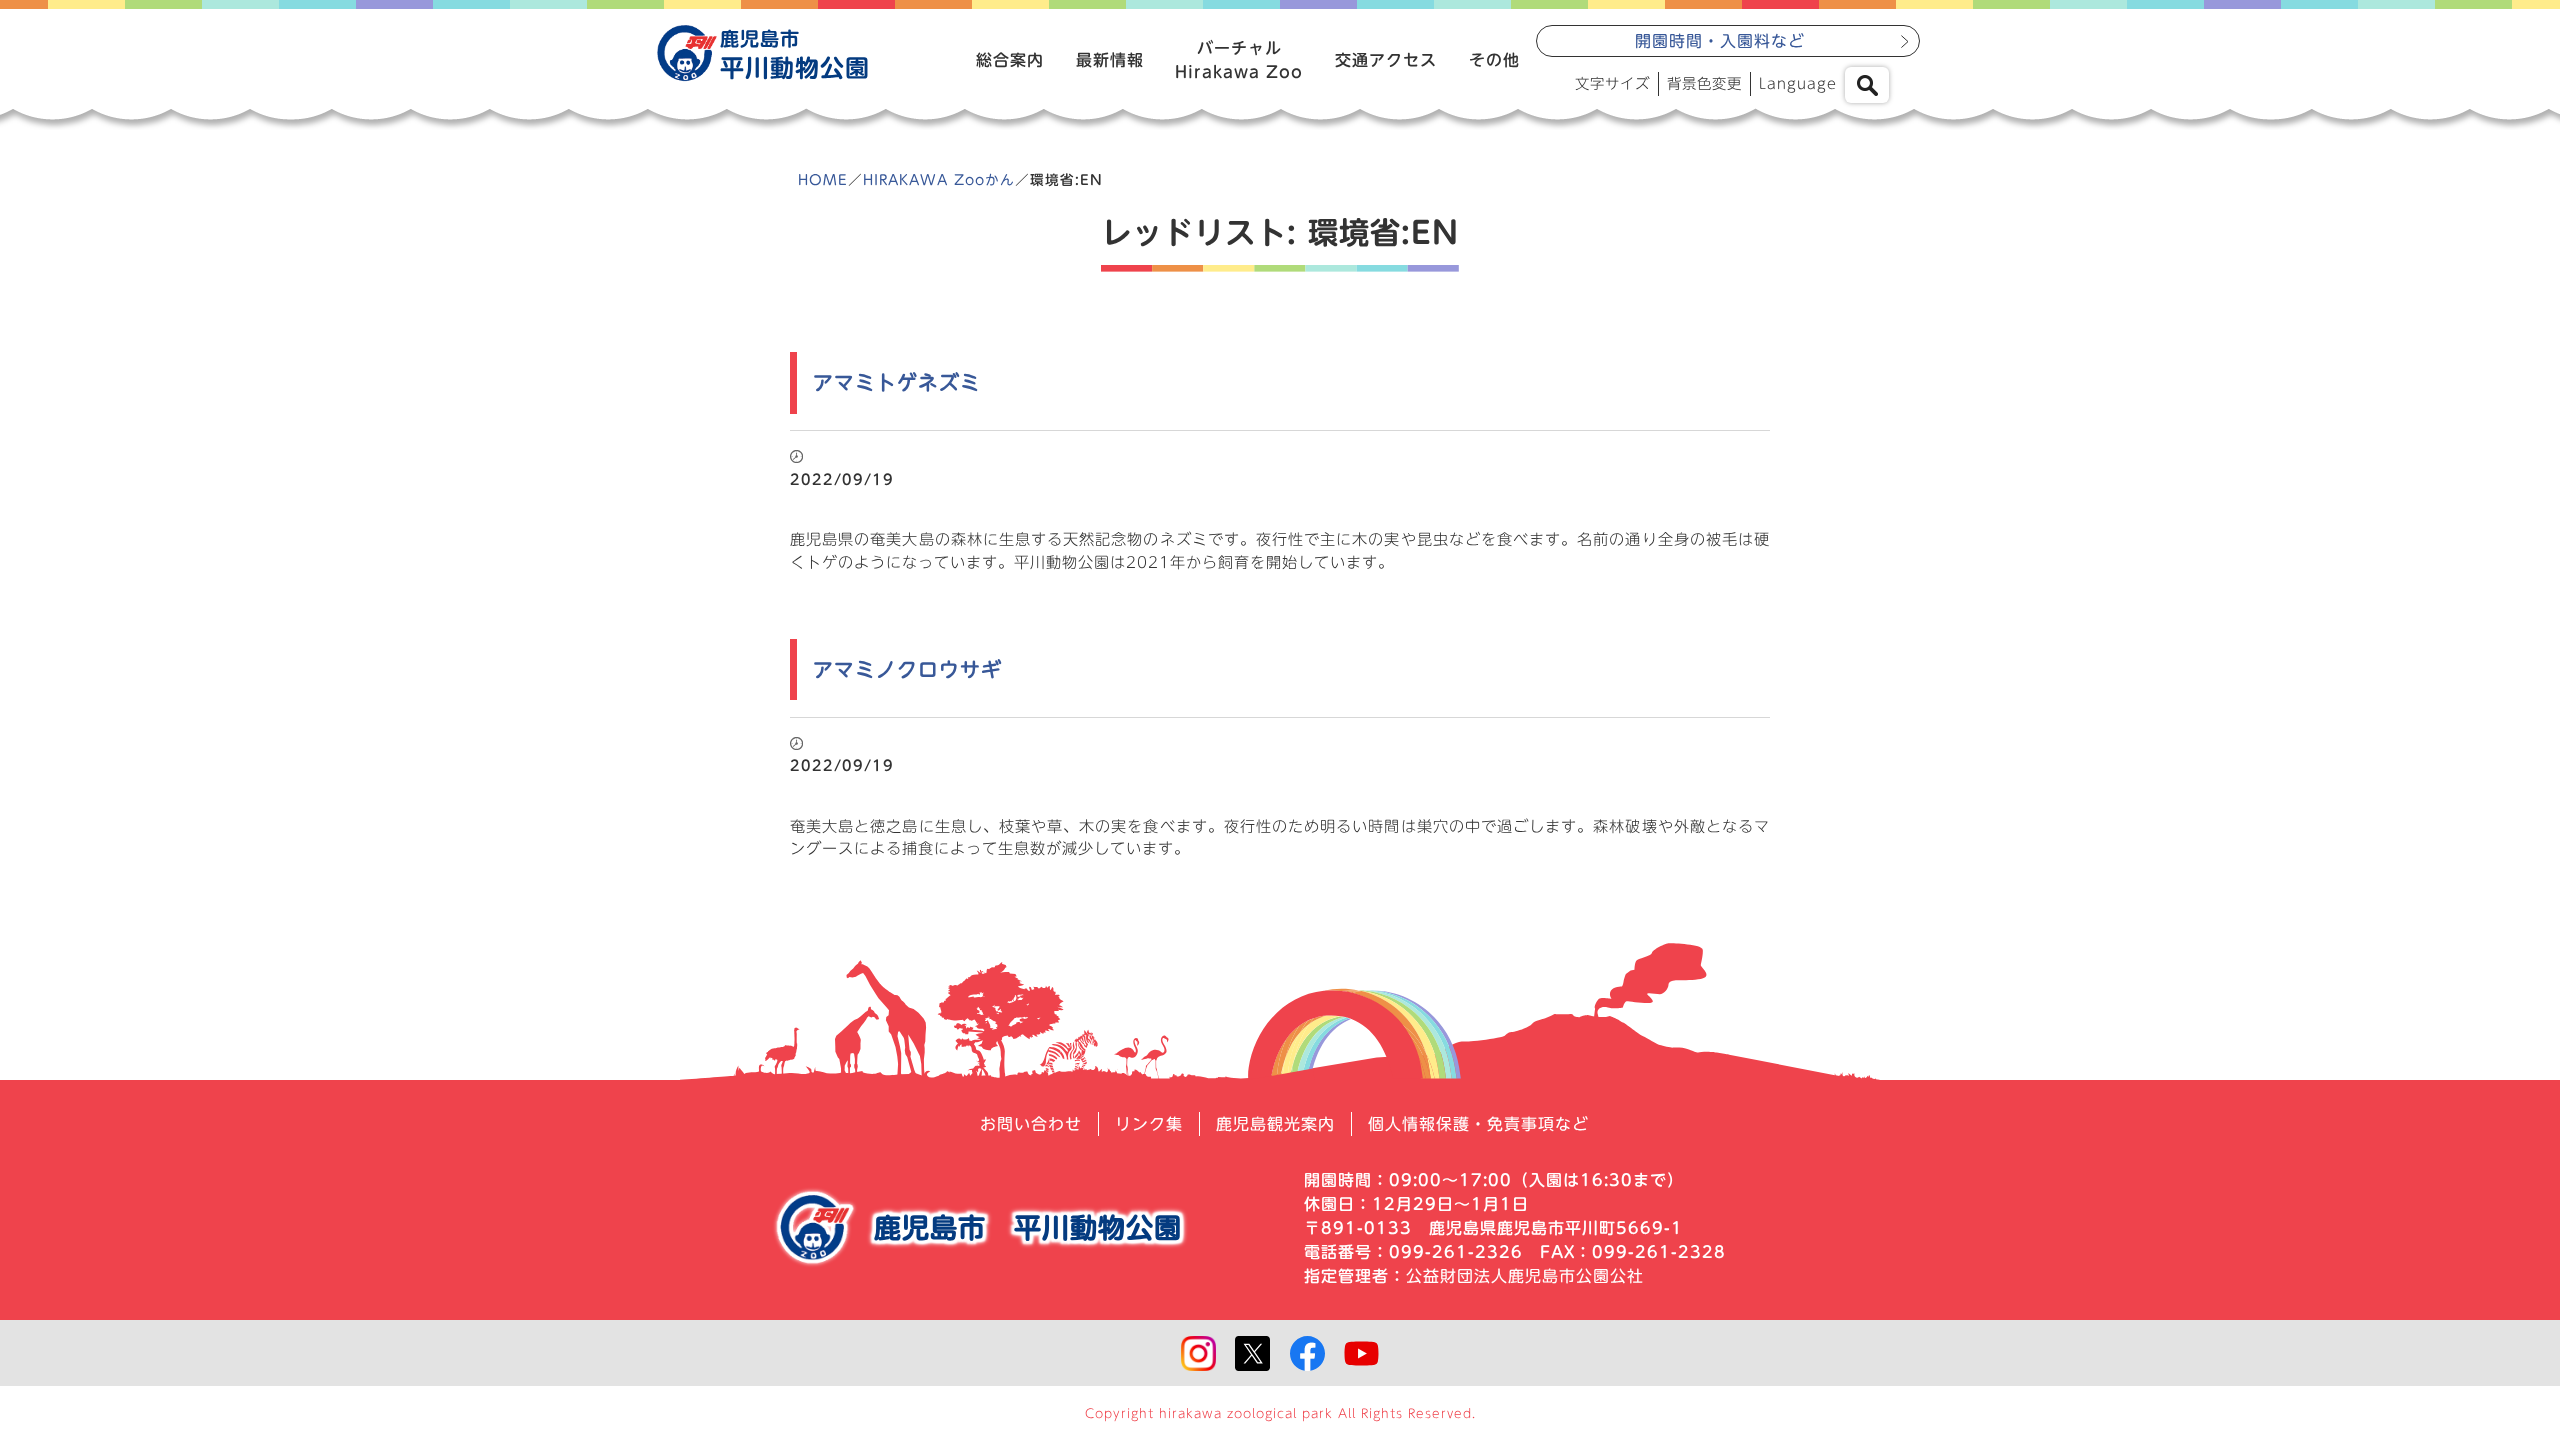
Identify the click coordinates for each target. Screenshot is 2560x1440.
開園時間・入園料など (1720, 41)
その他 (1494, 60)
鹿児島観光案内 (1275, 1124)
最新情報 (1110, 60)
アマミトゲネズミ (897, 382)
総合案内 (1010, 60)
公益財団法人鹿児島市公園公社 (1525, 1276)
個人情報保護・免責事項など (1478, 1124)
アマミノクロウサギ (907, 669)
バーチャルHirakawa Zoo (1239, 60)
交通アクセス (1386, 60)
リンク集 (1149, 1124)
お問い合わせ (1031, 1124)
